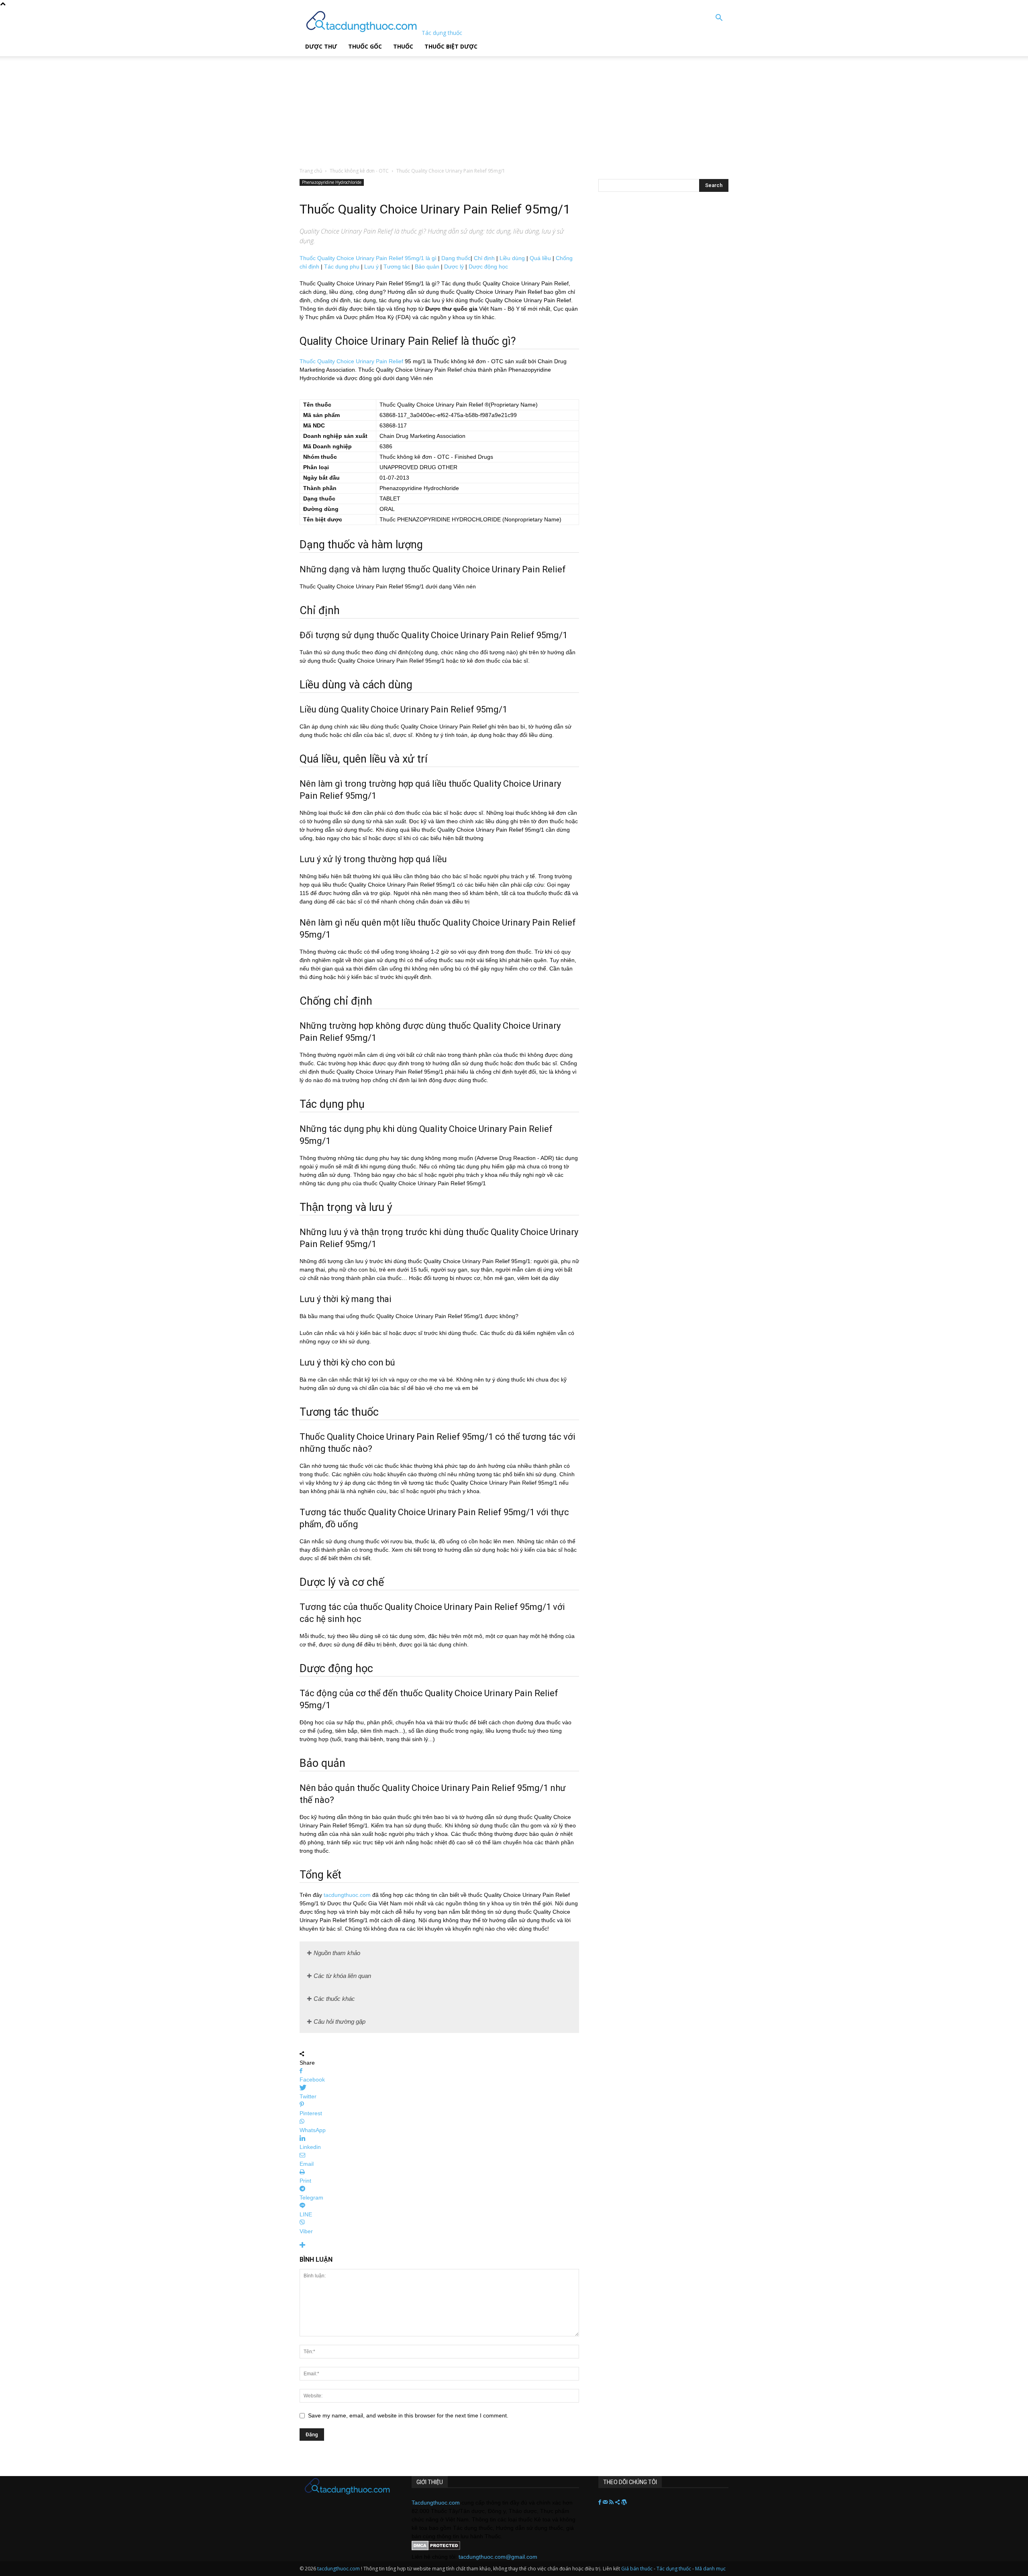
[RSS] (612, 2503)
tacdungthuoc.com (347, 1895)
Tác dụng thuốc (674, 2569)
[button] (719, 19)
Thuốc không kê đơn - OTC (359, 171)
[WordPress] (624, 2503)
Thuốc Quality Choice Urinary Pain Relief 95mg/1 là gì (368, 258)
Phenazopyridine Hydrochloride (332, 182)
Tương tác (397, 267)
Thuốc (403, 46)
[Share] (618, 2503)
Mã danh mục (710, 2569)
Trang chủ (311, 171)
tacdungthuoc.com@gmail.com (498, 2557)
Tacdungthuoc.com (436, 2503)
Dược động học (488, 267)
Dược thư (321, 46)
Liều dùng (512, 258)
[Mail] (606, 2503)
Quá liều (540, 258)
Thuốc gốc (365, 46)
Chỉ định (484, 258)
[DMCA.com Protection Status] (436, 2548)
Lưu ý (371, 267)
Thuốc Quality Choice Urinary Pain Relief (351, 361)
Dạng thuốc (456, 258)
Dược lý (454, 267)
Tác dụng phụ (342, 267)
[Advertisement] (204, 106)
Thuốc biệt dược (451, 46)
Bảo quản (427, 267)
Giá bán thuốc (637, 2569)
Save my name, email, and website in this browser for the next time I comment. (408, 2415)
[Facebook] (601, 2503)
